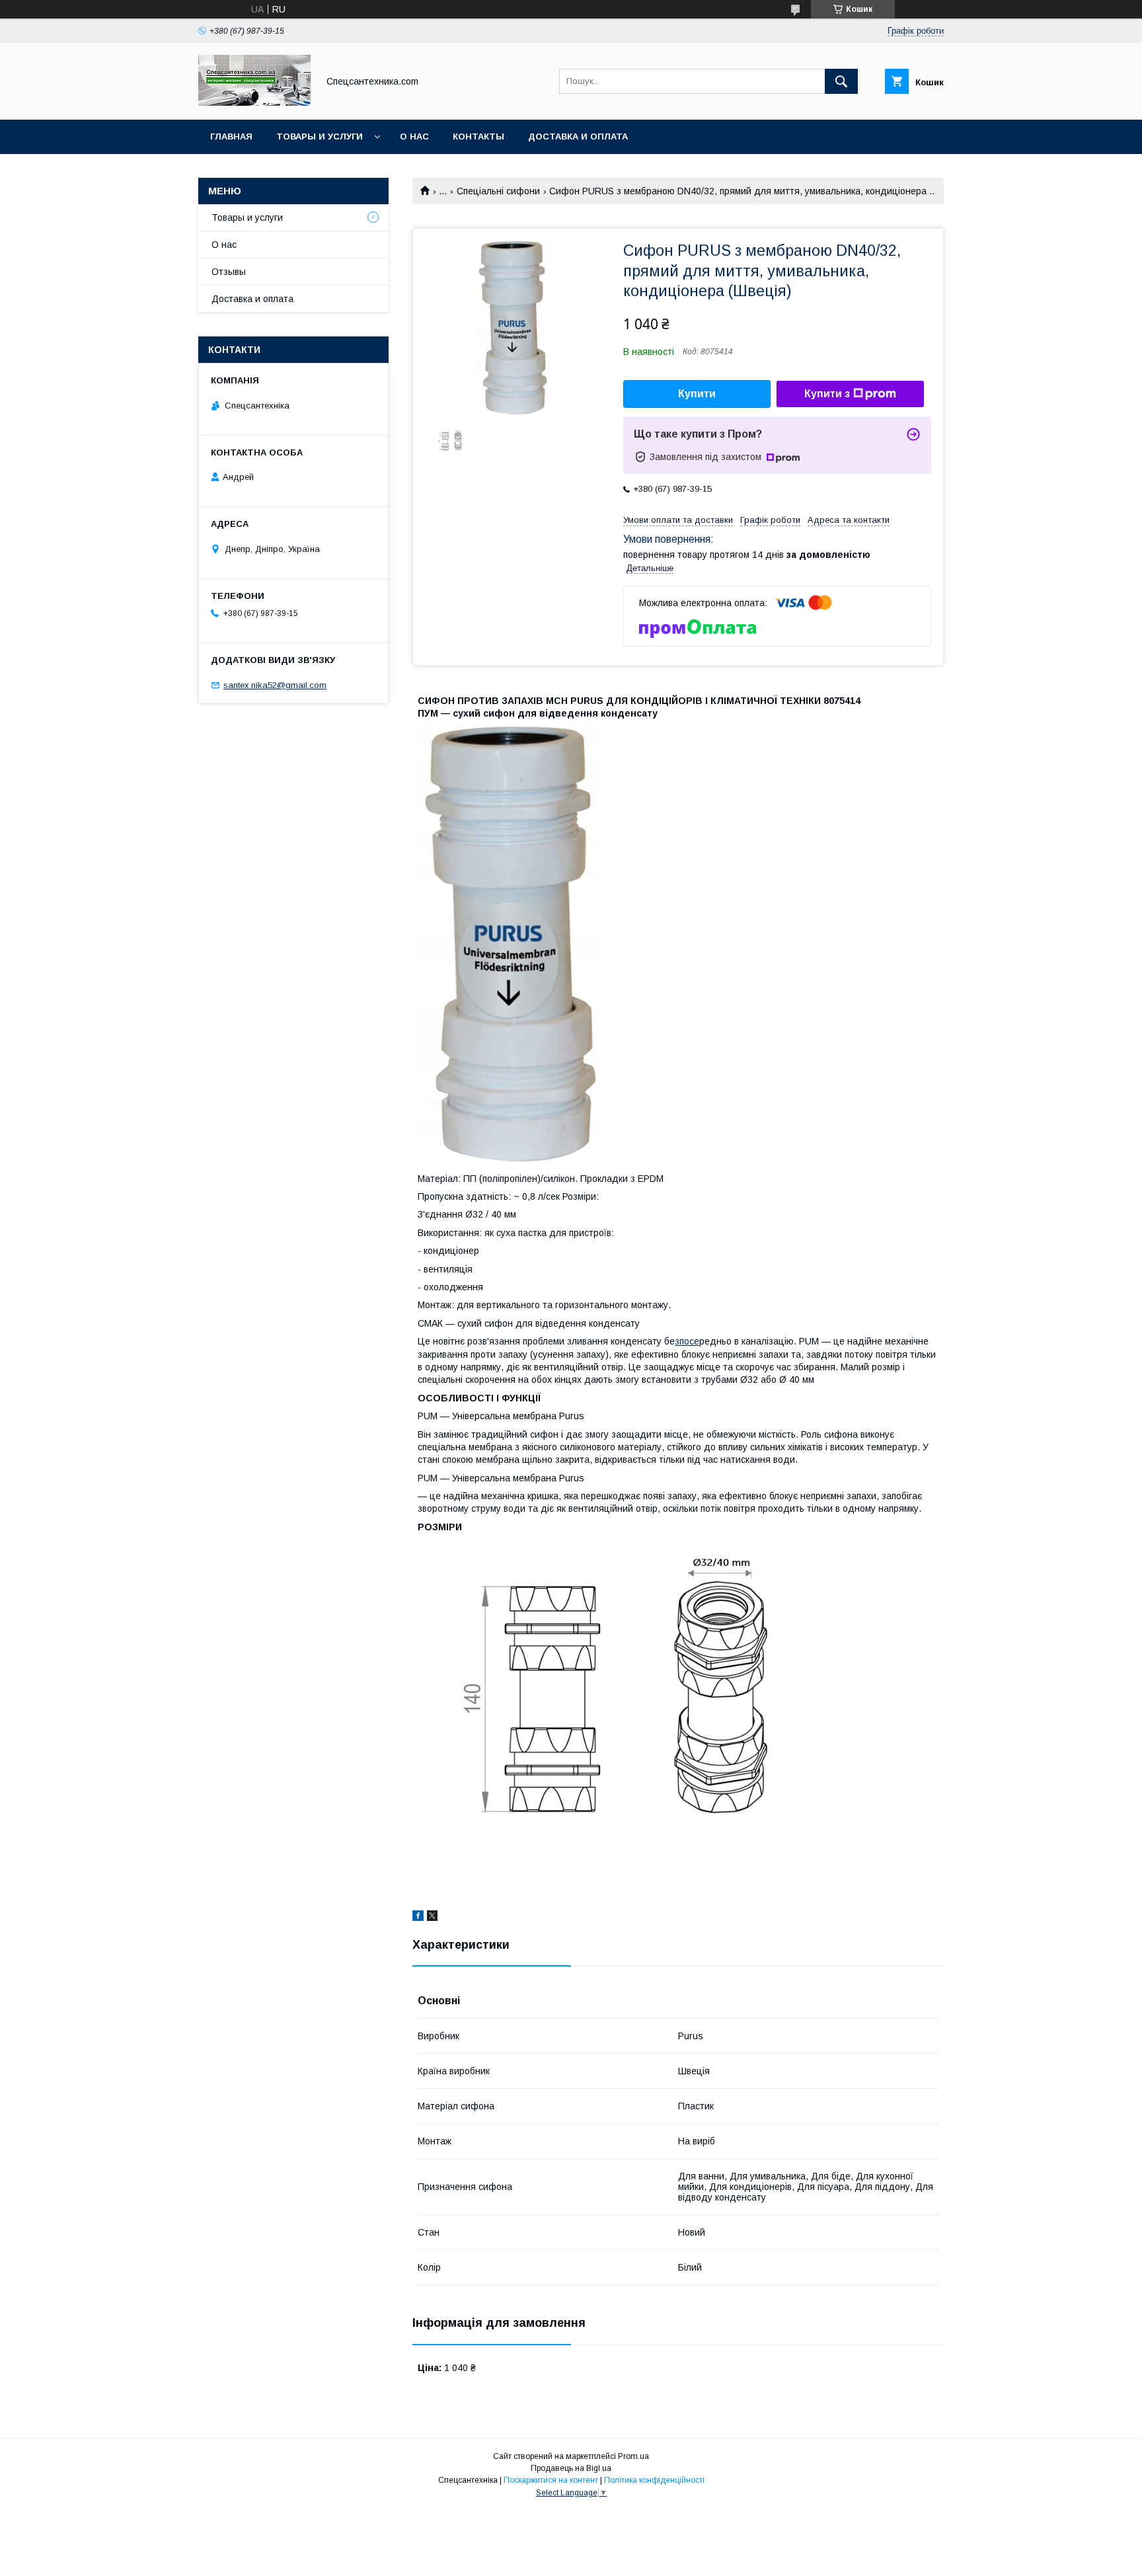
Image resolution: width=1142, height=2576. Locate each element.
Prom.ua (633, 2456)
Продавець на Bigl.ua (571, 2468)
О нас (414, 137)
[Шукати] (841, 81)
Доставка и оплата (578, 137)
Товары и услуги (320, 137)
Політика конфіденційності (654, 2480)
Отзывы (229, 272)
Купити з (827, 394)
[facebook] (418, 1918)
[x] (432, 1918)
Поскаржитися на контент (551, 2480)
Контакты (478, 137)
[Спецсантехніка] (254, 102)
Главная (231, 137)
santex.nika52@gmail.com (275, 685)
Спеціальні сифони (498, 191)
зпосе (687, 1341)
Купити (697, 394)
